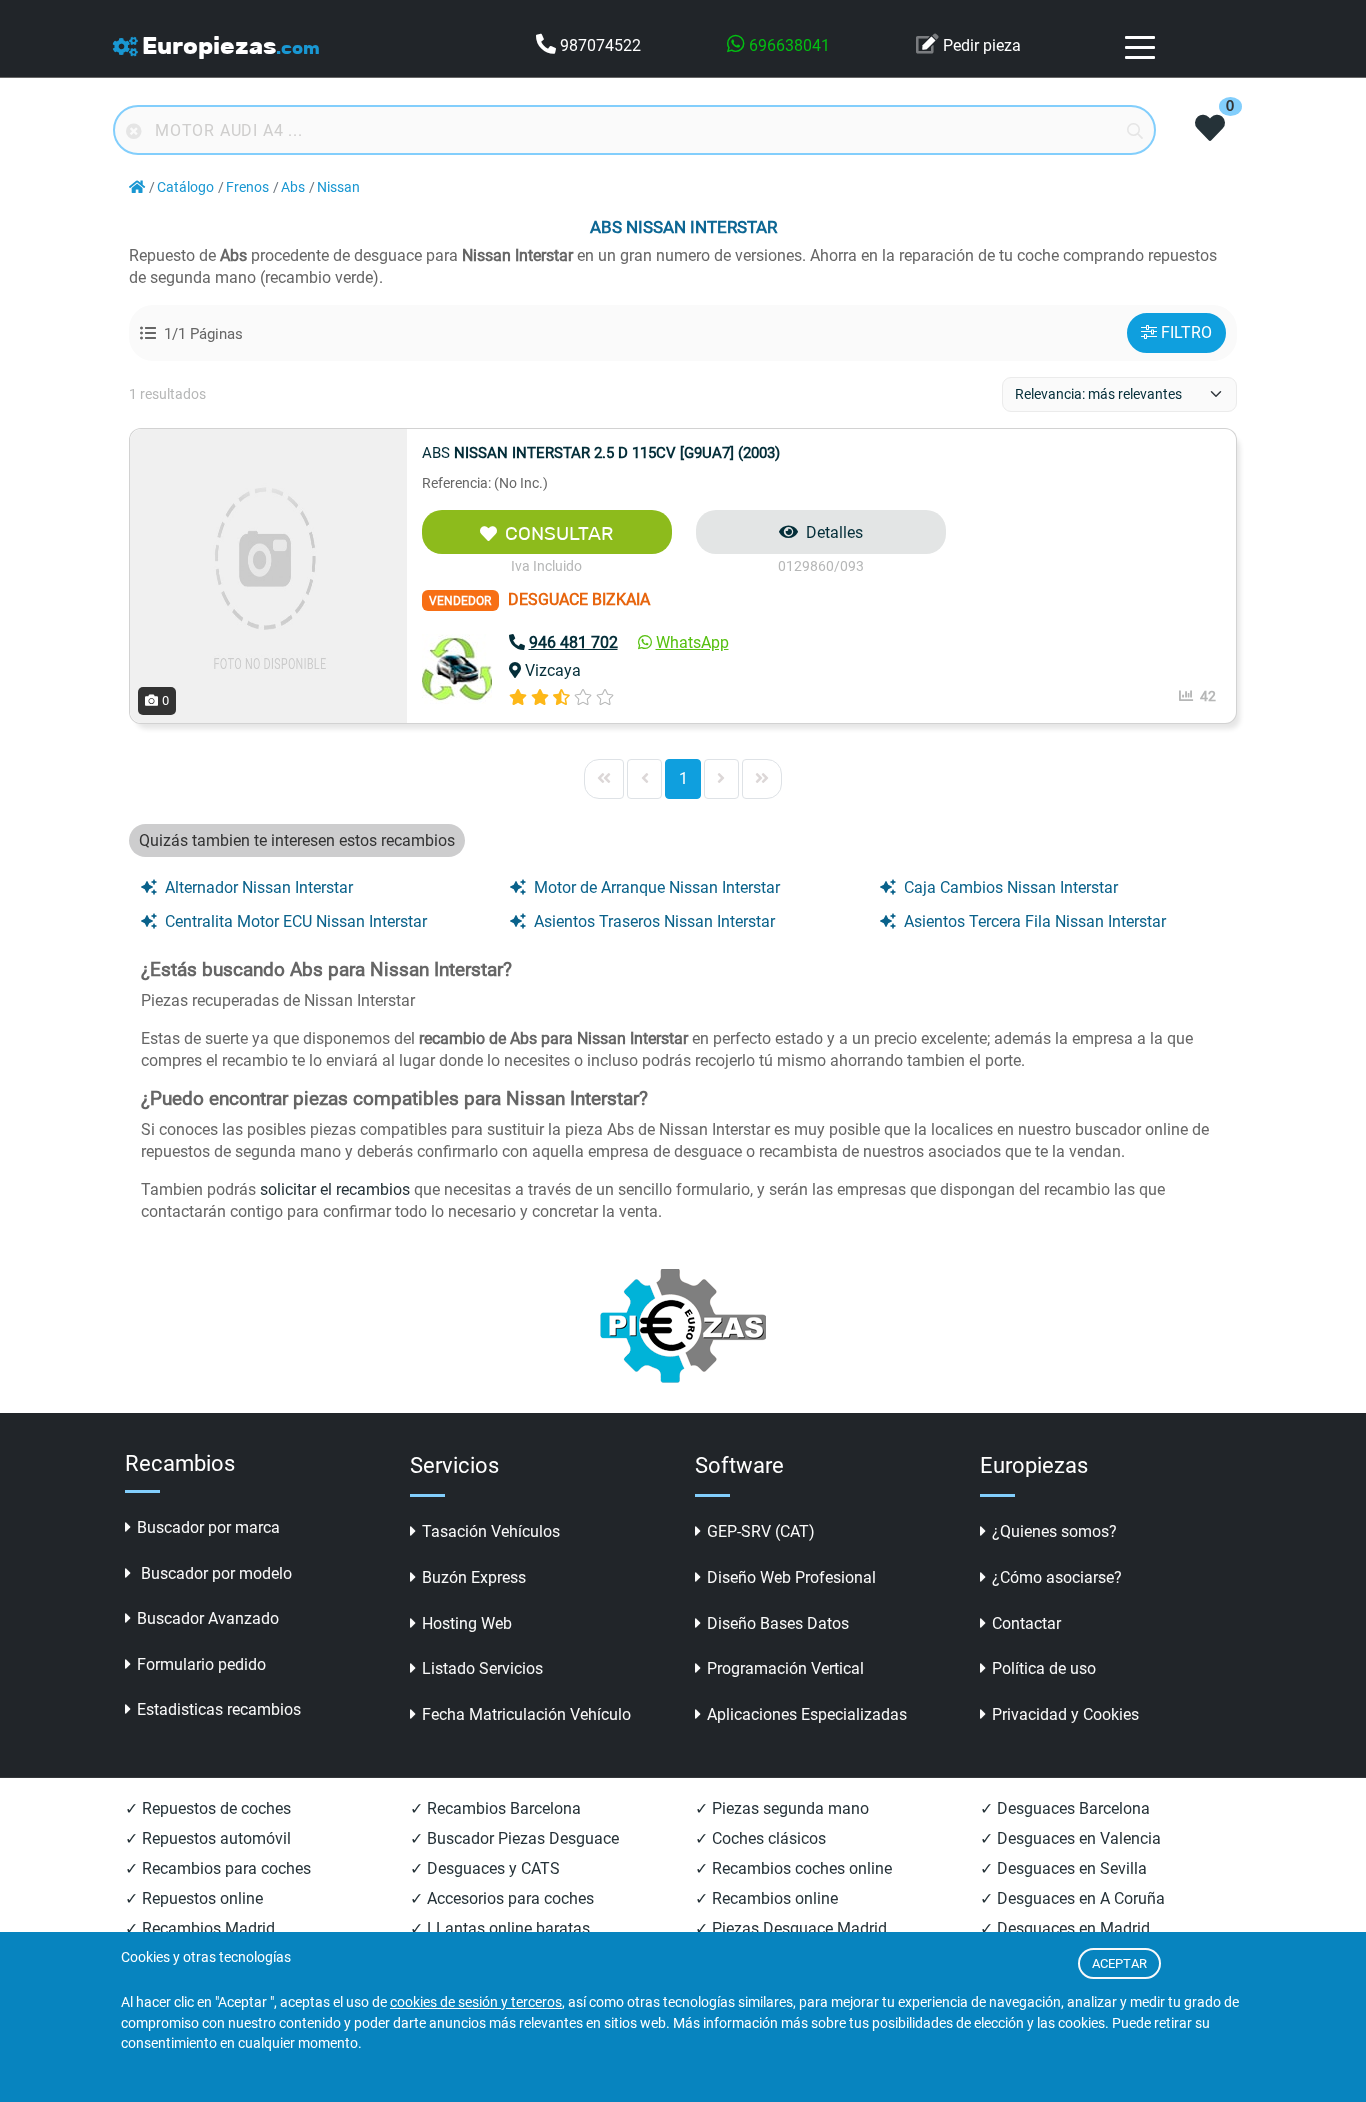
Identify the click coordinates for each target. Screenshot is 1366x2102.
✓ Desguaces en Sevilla (1063, 1868)
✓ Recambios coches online (793, 1868)
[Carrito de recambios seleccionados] (1210, 130)
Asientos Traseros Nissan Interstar (654, 921)
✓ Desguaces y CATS (485, 1868)
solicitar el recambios (335, 1189)
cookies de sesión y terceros (476, 2002)
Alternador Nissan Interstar (259, 887)
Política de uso (1044, 1668)
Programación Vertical (785, 1668)
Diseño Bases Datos (778, 1623)
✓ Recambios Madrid (200, 1928)
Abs (293, 187)
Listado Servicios (482, 1668)
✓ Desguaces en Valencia (1070, 1838)
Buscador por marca (208, 1527)
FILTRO (1186, 332)
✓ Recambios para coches (218, 1868)
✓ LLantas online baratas (500, 1928)
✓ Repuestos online (194, 1898)
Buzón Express (474, 1577)
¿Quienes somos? (1054, 1531)
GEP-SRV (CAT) (761, 1531)
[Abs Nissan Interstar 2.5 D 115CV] (268, 574)
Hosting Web (467, 1623)
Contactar (1026, 1623)
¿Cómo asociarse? (1057, 1577)
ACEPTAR (1119, 1963)
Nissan (338, 187)
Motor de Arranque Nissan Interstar (657, 887)
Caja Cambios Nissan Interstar (1011, 887)
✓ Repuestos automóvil (208, 1838)
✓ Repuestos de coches (208, 1808)
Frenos (247, 187)
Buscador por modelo (214, 1573)
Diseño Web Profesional (791, 1577)
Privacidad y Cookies (1065, 1714)
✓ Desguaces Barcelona (1065, 1808)
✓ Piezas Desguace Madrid (791, 1928)
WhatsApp (692, 642)
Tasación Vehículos (491, 1531)
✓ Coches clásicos (760, 1838)
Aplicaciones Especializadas (807, 1714)
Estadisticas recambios (219, 1709)
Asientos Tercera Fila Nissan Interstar (1035, 921)
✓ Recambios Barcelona (495, 1808)
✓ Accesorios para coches (502, 1898)
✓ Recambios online (766, 1898)
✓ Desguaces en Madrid (1065, 1928)
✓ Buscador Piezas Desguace (514, 1838)
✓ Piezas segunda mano (782, 1808)
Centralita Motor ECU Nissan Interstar (296, 921)
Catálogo (185, 187)
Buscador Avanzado (208, 1618)
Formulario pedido (201, 1664)
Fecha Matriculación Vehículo (526, 1714)
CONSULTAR (559, 533)
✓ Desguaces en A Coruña (1072, 1898)
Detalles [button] (834, 532)
